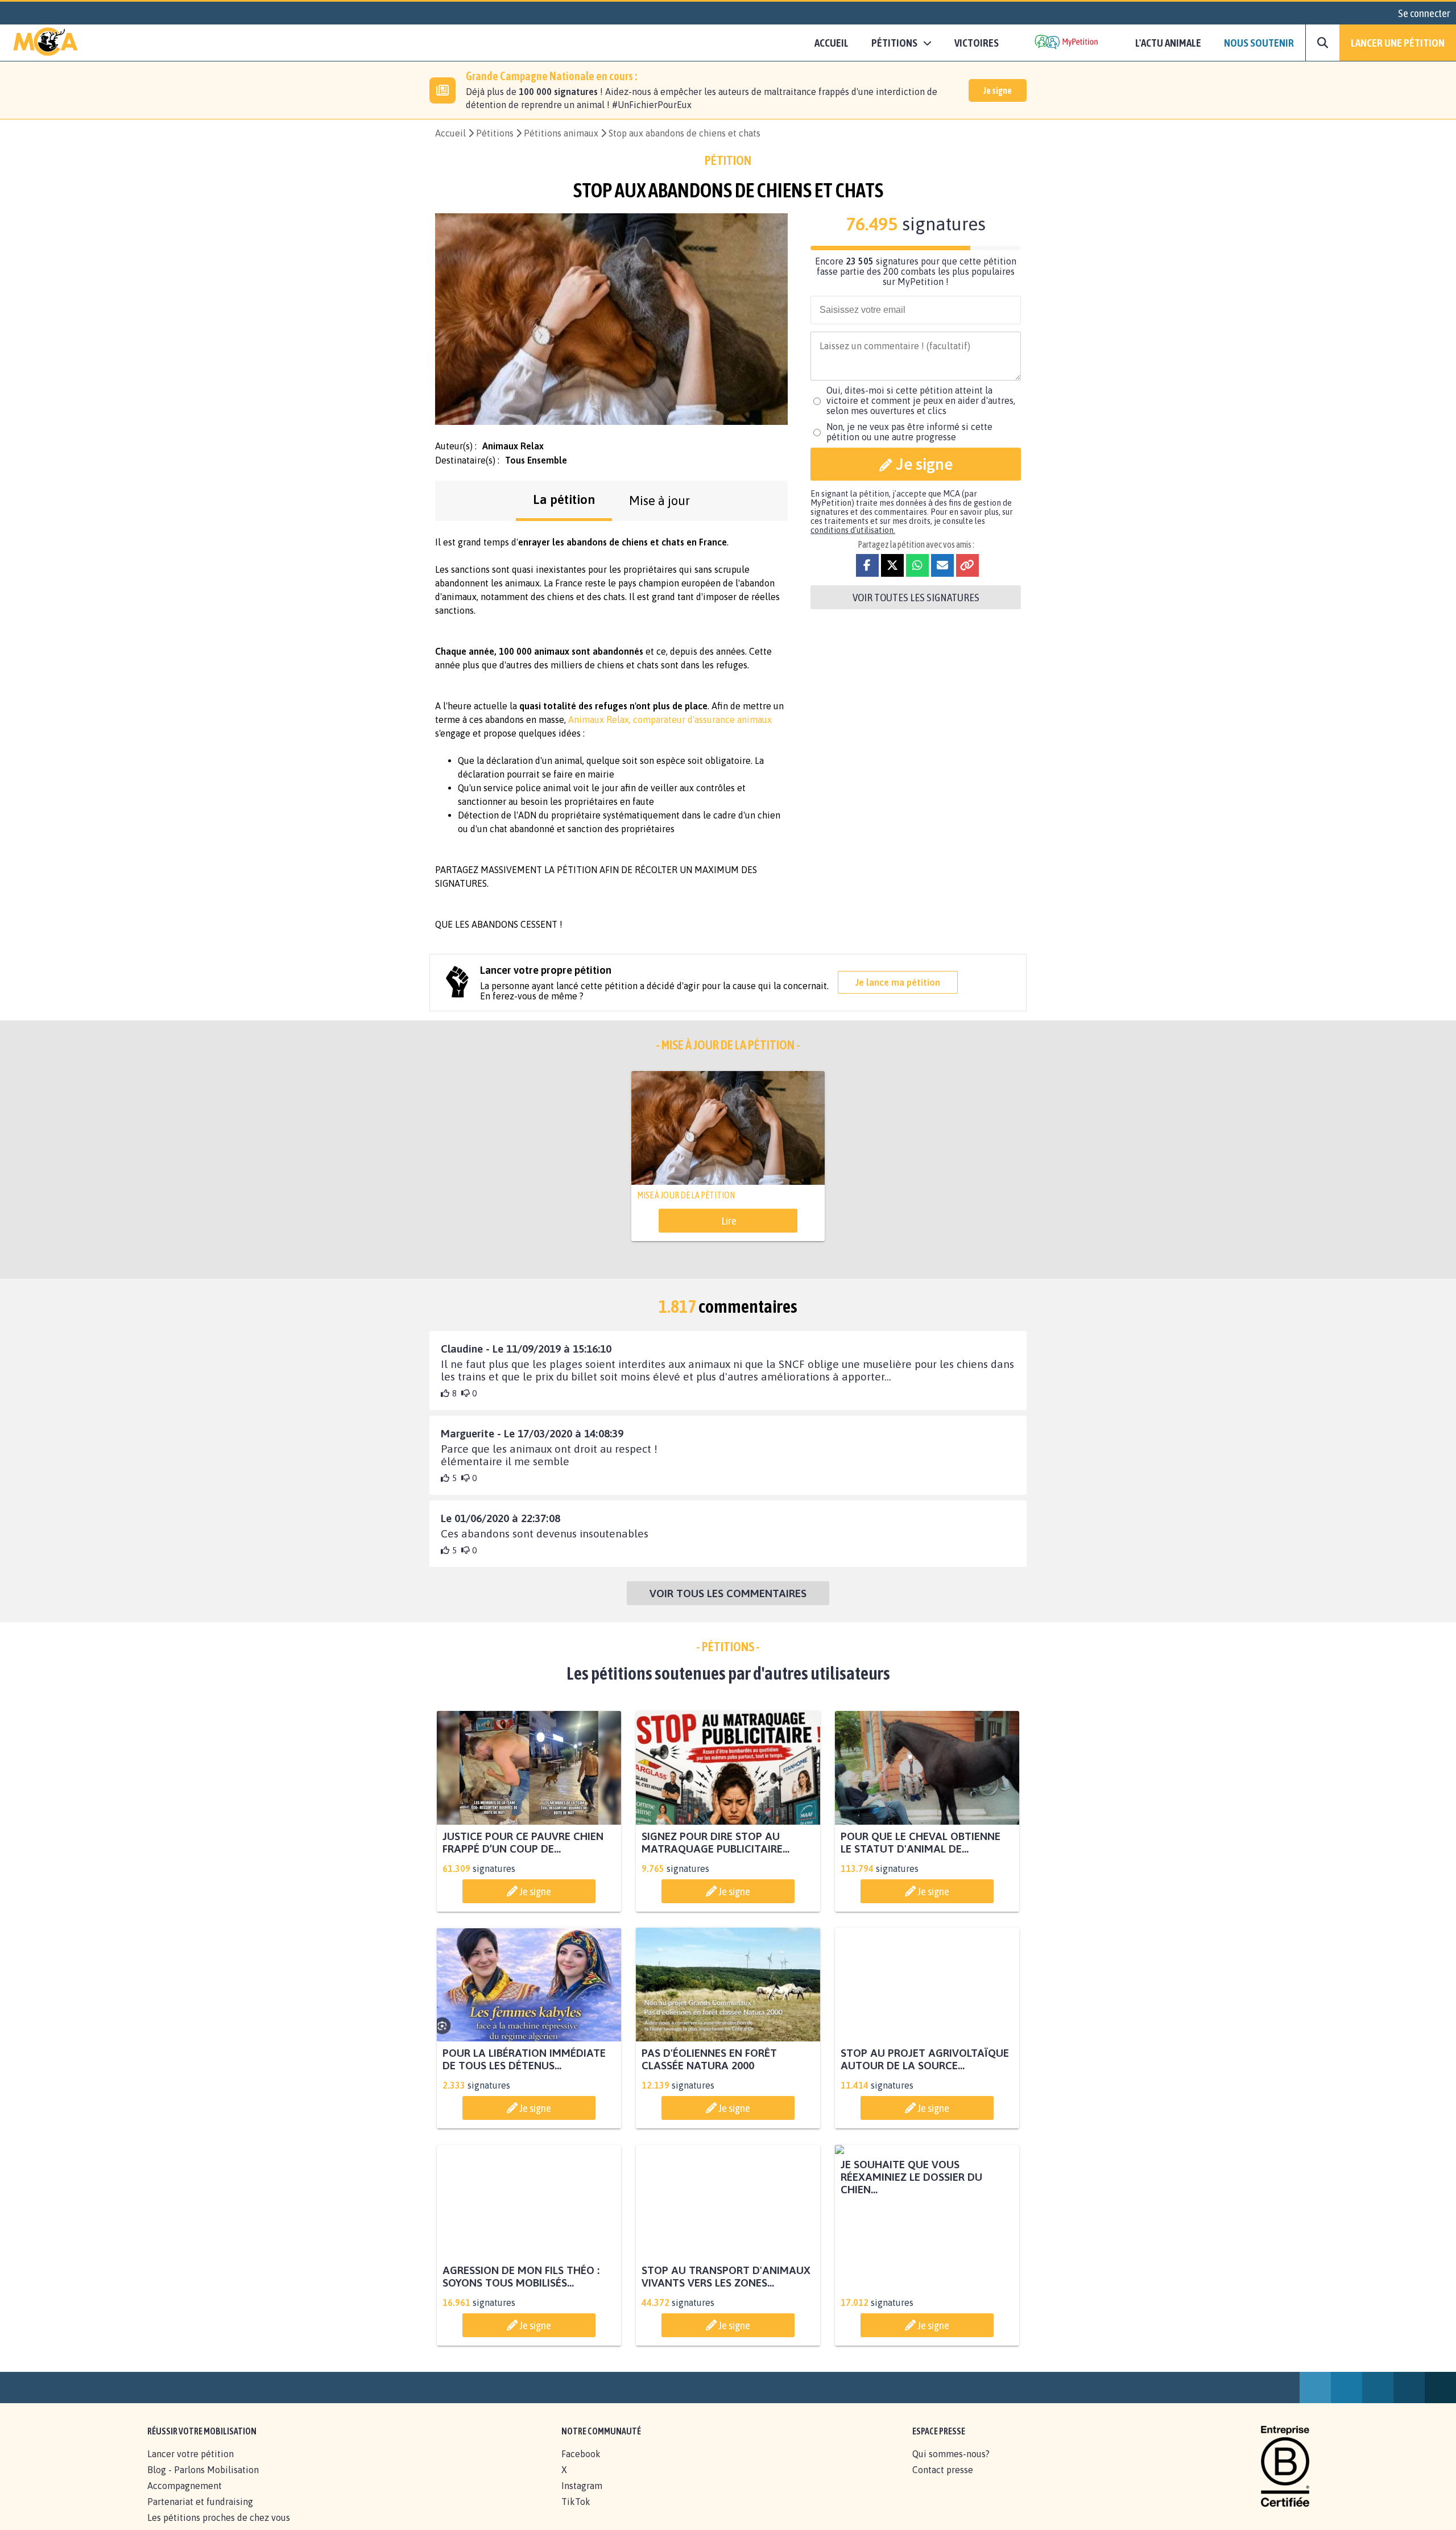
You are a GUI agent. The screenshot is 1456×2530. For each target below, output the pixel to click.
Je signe (998, 90)
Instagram (582, 2498)
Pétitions (495, 133)
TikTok (576, 2514)
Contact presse (943, 2482)
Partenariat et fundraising (200, 2514)
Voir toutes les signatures (916, 597)
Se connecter (1424, 13)
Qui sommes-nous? (951, 2466)
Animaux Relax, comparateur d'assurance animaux (670, 720)
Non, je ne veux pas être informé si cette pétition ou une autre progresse (909, 432)
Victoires (977, 43)
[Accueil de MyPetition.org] (45, 43)
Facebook (581, 2466)
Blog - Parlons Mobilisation (203, 2482)
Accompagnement (185, 2498)
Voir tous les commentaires (728, 1593)
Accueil (832, 43)
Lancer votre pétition (191, 2466)
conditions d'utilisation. (853, 530)
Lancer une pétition (1398, 43)
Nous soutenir (1259, 43)
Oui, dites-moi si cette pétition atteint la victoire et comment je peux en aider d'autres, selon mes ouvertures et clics (921, 400)
